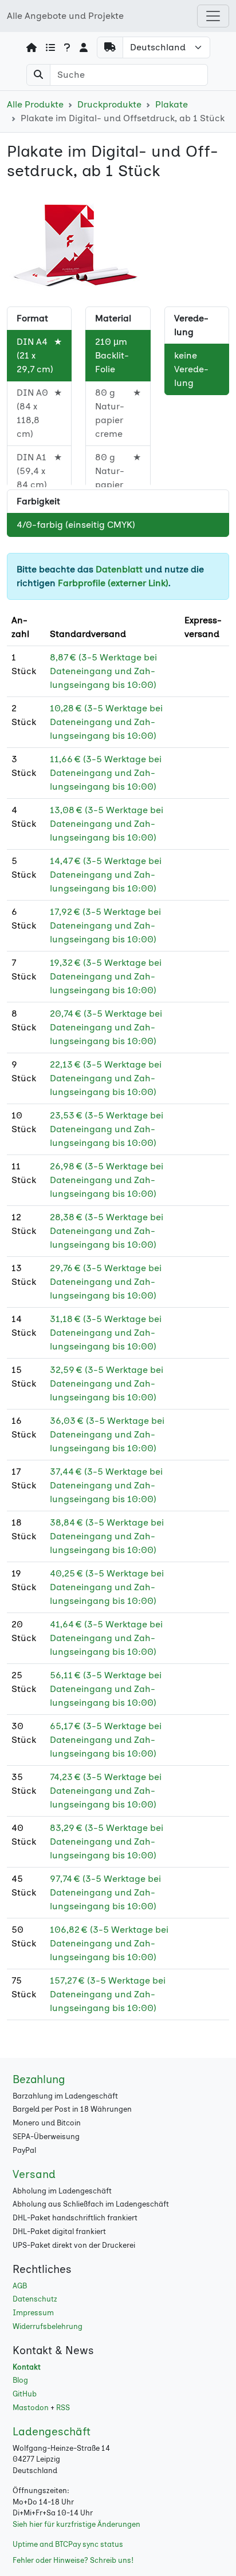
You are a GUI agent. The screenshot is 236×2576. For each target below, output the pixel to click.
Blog (20, 2380)
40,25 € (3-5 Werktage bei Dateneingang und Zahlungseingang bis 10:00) (107, 1587)
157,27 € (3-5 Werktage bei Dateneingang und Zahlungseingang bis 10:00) (108, 1994)
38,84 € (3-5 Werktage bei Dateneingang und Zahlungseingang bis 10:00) (107, 1536)
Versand (34, 2174)
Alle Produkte (35, 104)
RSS (63, 2408)
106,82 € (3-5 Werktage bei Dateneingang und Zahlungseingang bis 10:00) (109, 1943)
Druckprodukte (109, 104)
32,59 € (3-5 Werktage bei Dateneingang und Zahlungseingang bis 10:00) (107, 1383)
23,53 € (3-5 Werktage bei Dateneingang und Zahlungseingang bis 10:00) (107, 1129)
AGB (20, 2286)
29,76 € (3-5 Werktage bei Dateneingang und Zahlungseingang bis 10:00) (106, 1282)
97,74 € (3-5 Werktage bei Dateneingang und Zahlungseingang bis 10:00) (105, 1892)
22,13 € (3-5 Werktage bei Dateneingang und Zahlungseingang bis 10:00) (106, 1078)
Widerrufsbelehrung (48, 2326)
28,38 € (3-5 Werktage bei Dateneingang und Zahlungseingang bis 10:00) (107, 1231)
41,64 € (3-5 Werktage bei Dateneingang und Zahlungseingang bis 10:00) (106, 1638)
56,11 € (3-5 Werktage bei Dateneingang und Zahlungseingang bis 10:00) (106, 1689)
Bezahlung (39, 2079)
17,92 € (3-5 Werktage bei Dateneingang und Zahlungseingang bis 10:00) (105, 925)
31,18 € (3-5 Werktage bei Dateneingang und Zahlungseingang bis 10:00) (106, 1333)
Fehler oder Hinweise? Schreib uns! (73, 2560)
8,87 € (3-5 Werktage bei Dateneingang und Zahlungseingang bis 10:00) (103, 671)
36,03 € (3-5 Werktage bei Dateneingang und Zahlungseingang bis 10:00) (107, 1434)
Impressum (33, 2313)
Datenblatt (119, 569)
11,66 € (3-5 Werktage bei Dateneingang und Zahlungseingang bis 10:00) (106, 773)
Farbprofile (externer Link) (113, 583)
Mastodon (31, 2408)
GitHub (25, 2394)
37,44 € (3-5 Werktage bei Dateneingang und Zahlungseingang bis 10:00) (106, 1485)
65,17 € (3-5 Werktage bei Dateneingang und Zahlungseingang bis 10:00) (106, 1740)
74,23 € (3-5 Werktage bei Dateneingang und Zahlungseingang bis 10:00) (106, 1791)
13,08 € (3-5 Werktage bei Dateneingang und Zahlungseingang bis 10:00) (107, 824)
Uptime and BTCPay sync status (68, 2544)
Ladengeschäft (52, 2432)
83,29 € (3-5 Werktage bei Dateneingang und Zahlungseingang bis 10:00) (107, 1842)
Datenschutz (35, 2299)
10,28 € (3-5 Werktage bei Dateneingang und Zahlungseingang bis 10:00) (106, 722)
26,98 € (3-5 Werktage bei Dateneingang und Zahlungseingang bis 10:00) (107, 1180)
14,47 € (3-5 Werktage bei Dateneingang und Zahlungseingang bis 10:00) (106, 875)
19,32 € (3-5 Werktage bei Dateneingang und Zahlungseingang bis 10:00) (106, 976)
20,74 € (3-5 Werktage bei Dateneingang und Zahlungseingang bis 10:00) (106, 1027)
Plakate (172, 104)
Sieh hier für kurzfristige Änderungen (76, 2524)
